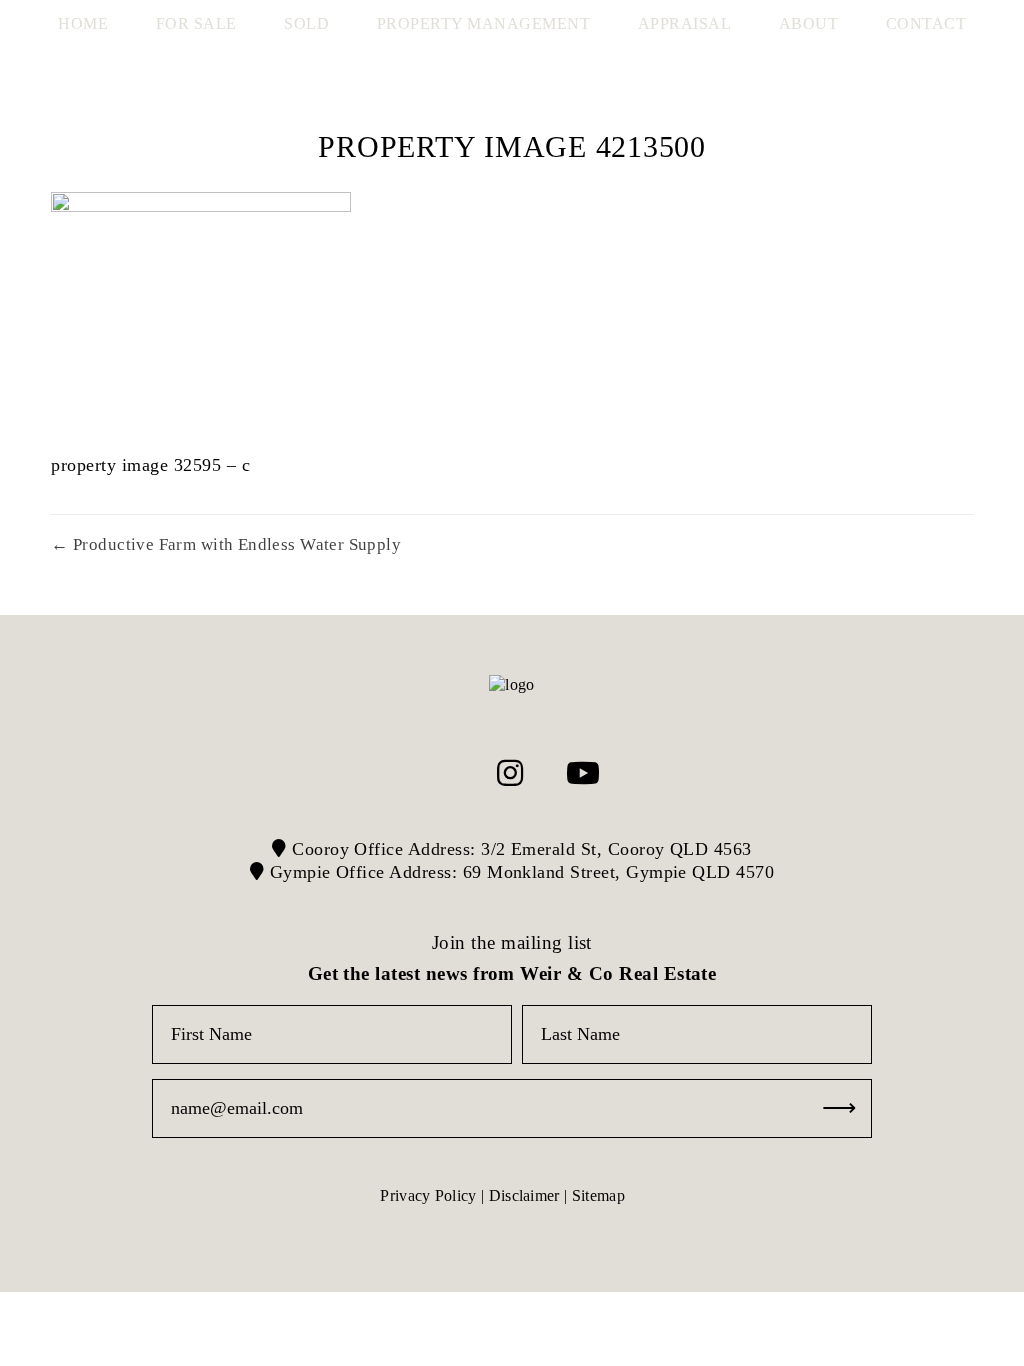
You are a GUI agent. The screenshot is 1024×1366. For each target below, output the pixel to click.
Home (83, 23)
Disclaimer (524, 1195)
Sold (306, 23)
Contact (926, 23)
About (809, 23)
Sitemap (598, 1195)
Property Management (484, 23)
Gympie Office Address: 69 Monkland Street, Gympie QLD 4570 (519, 872)
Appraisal (685, 23)
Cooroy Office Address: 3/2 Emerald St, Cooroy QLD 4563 (519, 849)
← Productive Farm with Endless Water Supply (226, 544)
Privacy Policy (428, 1195)
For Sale (196, 23)
